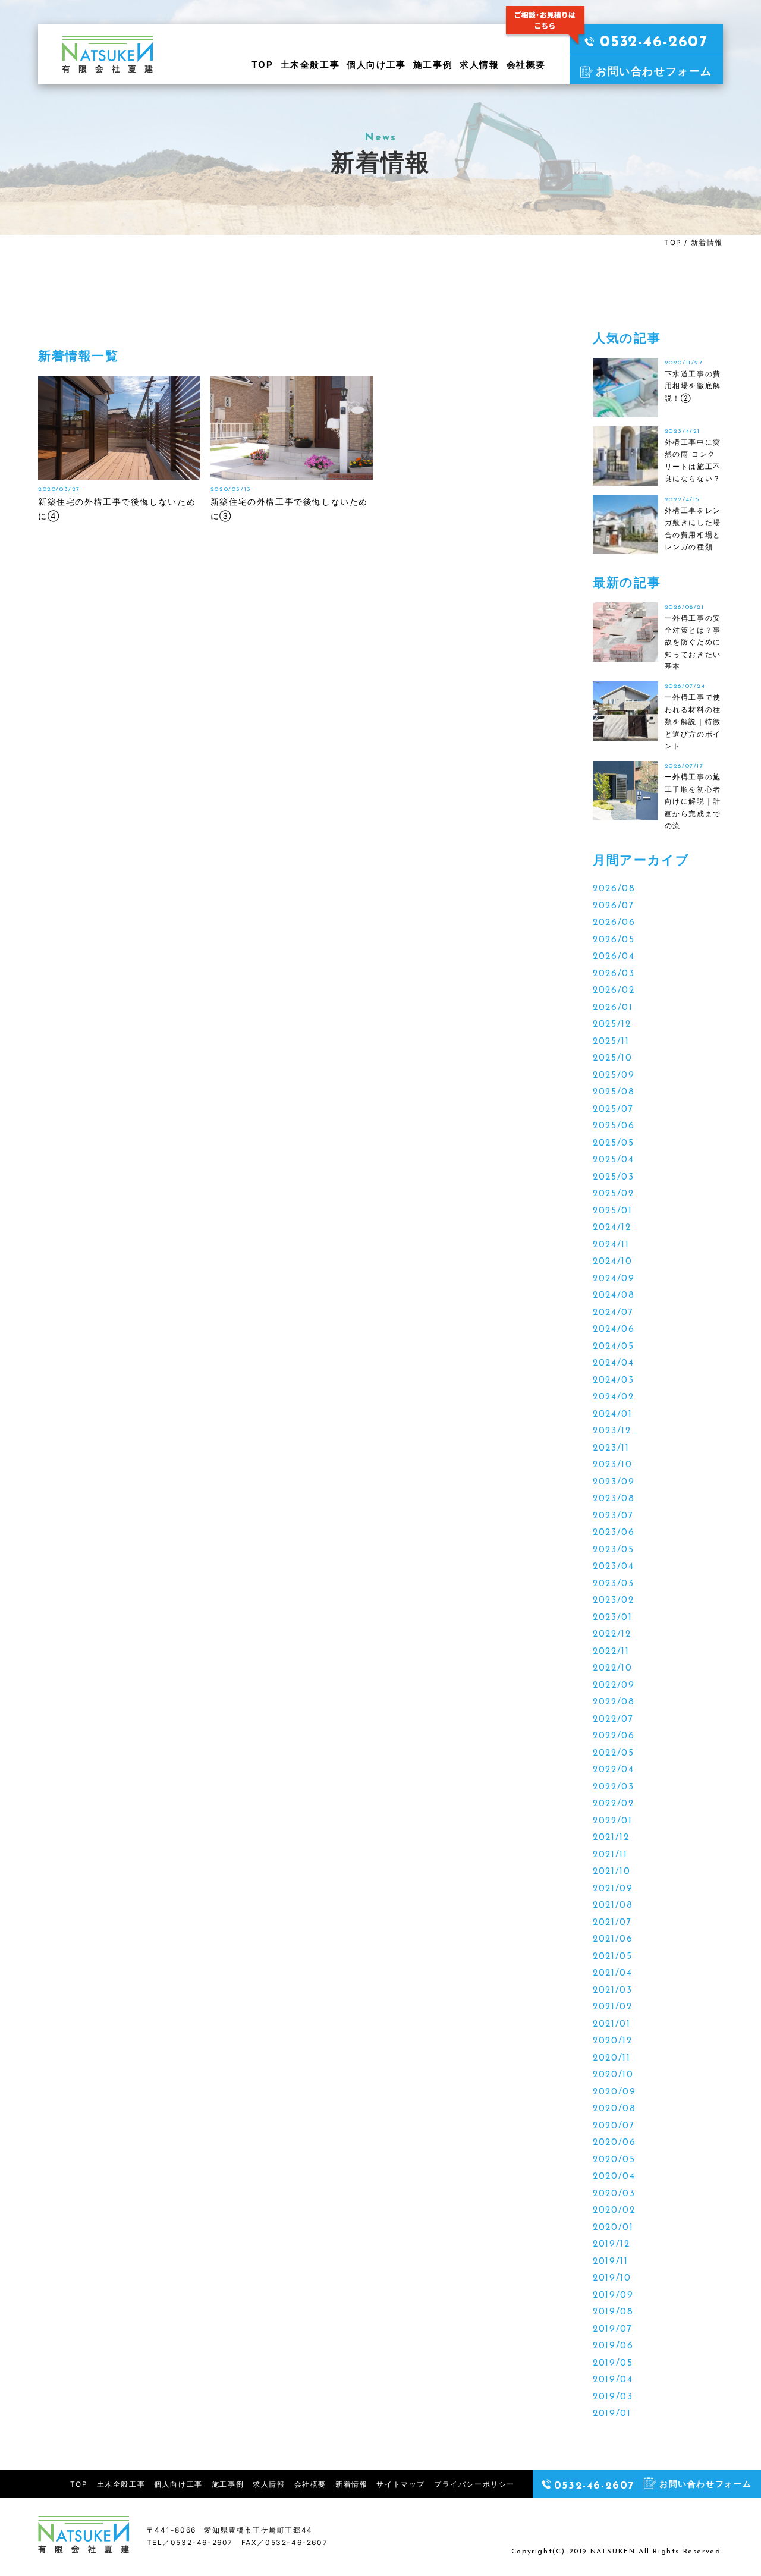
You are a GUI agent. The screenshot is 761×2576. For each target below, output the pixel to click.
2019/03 (613, 2397)
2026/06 (614, 923)
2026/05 (614, 940)
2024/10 (612, 1262)
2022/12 (612, 1635)
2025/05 (613, 1144)
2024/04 (613, 1364)
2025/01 (612, 1211)
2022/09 (614, 1686)
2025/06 (614, 1126)
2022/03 (613, 1787)
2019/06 (613, 2346)
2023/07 (613, 1516)
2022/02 (613, 1804)
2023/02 (613, 1601)
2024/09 (614, 1279)
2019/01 (612, 2414)
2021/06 (613, 1940)
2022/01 (612, 1821)
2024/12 (612, 1228)
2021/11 (610, 1855)
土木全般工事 (310, 65)
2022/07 (613, 1720)
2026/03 (614, 974)
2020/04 (614, 2177)
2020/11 (611, 2058)
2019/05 (613, 2363)
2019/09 (613, 2296)
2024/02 (613, 1397)
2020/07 (614, 2126)
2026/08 (614, 889)
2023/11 (611, 1449)
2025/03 (613, 1177)
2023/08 (614, 1499)
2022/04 (613, 1770)
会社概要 (526, 65)
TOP (262, 65)
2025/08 (614, 1092)
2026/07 (613, 906)
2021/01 (611, 2025)
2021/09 (613, 1889)
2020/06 (614, 2143)
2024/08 (614, 1296)
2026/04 (614, 957)
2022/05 (613, 1753)
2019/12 (611, 2245)
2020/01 (613, 2228)
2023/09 (614, 1482)
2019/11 (610, 2262)
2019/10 (612, 2278)
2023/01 (612, 1618)
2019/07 (612, 2330)
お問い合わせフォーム (654, 71)
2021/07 (612, 1923)
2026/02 (614, 991)
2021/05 (612, 1957)
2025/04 (613, 1160)
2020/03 (614, 2194)
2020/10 (613, 2075)
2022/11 (611, 1652)
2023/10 (612, 1465)
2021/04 (612, 1973)
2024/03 (613, 1381)
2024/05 (613, 1347)
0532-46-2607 (654, 43)
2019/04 (613, 2380)
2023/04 (613, 1567)
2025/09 (614, 1076)
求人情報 (479, 65)
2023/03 (613, 1584)
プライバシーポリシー (474, 2484)
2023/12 (612, 1431)
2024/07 (613, 1313)
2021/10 (611, 1872)
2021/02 (612, 2007)
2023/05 (613, 1550)
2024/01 (612, 1415)
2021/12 (611, 1838)
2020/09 (614, 2092)
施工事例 (433, 65)
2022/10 (612, 1668)
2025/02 (613, 1194)
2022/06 (614, 1736)
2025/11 (611, 1042)
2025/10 (612, 1059)
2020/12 (612, 2041)
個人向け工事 (376, 65)
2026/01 (613, 1008)
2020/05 (614, 2160)
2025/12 (612, 1025)
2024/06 (614, 1330)
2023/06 (614, 1533)
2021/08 (613, 1906)
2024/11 (611, 1245)
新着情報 (351, 2484)
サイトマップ (401, 2484)
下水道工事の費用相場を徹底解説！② (693, 386)
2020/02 (614, 2211)
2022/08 (614, 1702)
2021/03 (612, 1991)
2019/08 (613, 2312)
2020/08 (614, 2109)
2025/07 (613, 1110)
